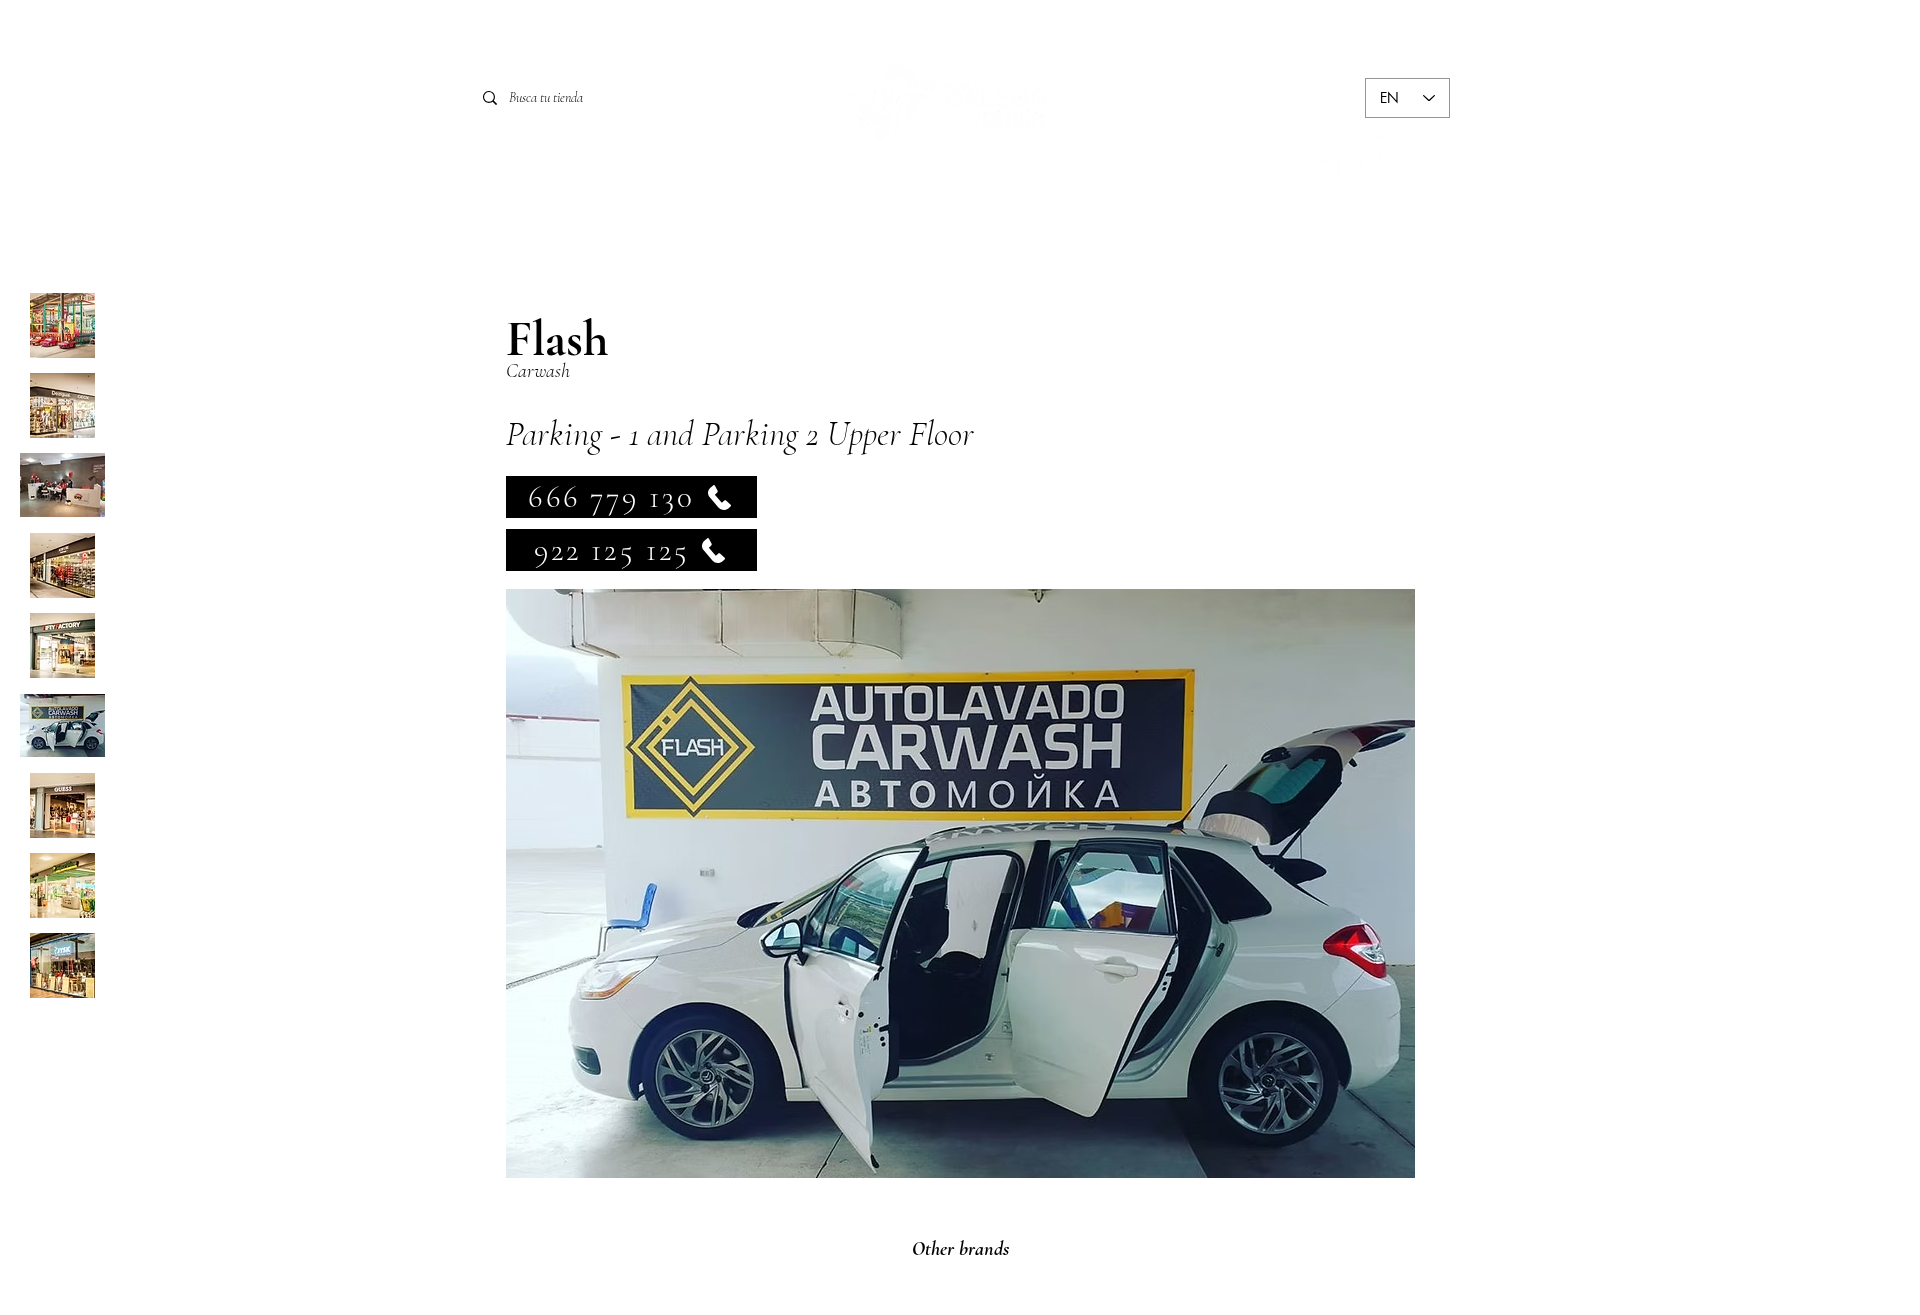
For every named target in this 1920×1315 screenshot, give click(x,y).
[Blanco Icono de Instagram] (1379, 156)
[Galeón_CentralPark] (62, 325)
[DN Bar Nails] (62, 485)
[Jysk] (62, 965)
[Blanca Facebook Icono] (1330, 156)
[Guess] (62, 805)
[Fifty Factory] (62, 645)
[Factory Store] (62, 565)
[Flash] (62, 725)
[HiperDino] (62, 885)
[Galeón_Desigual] (62, 405)
